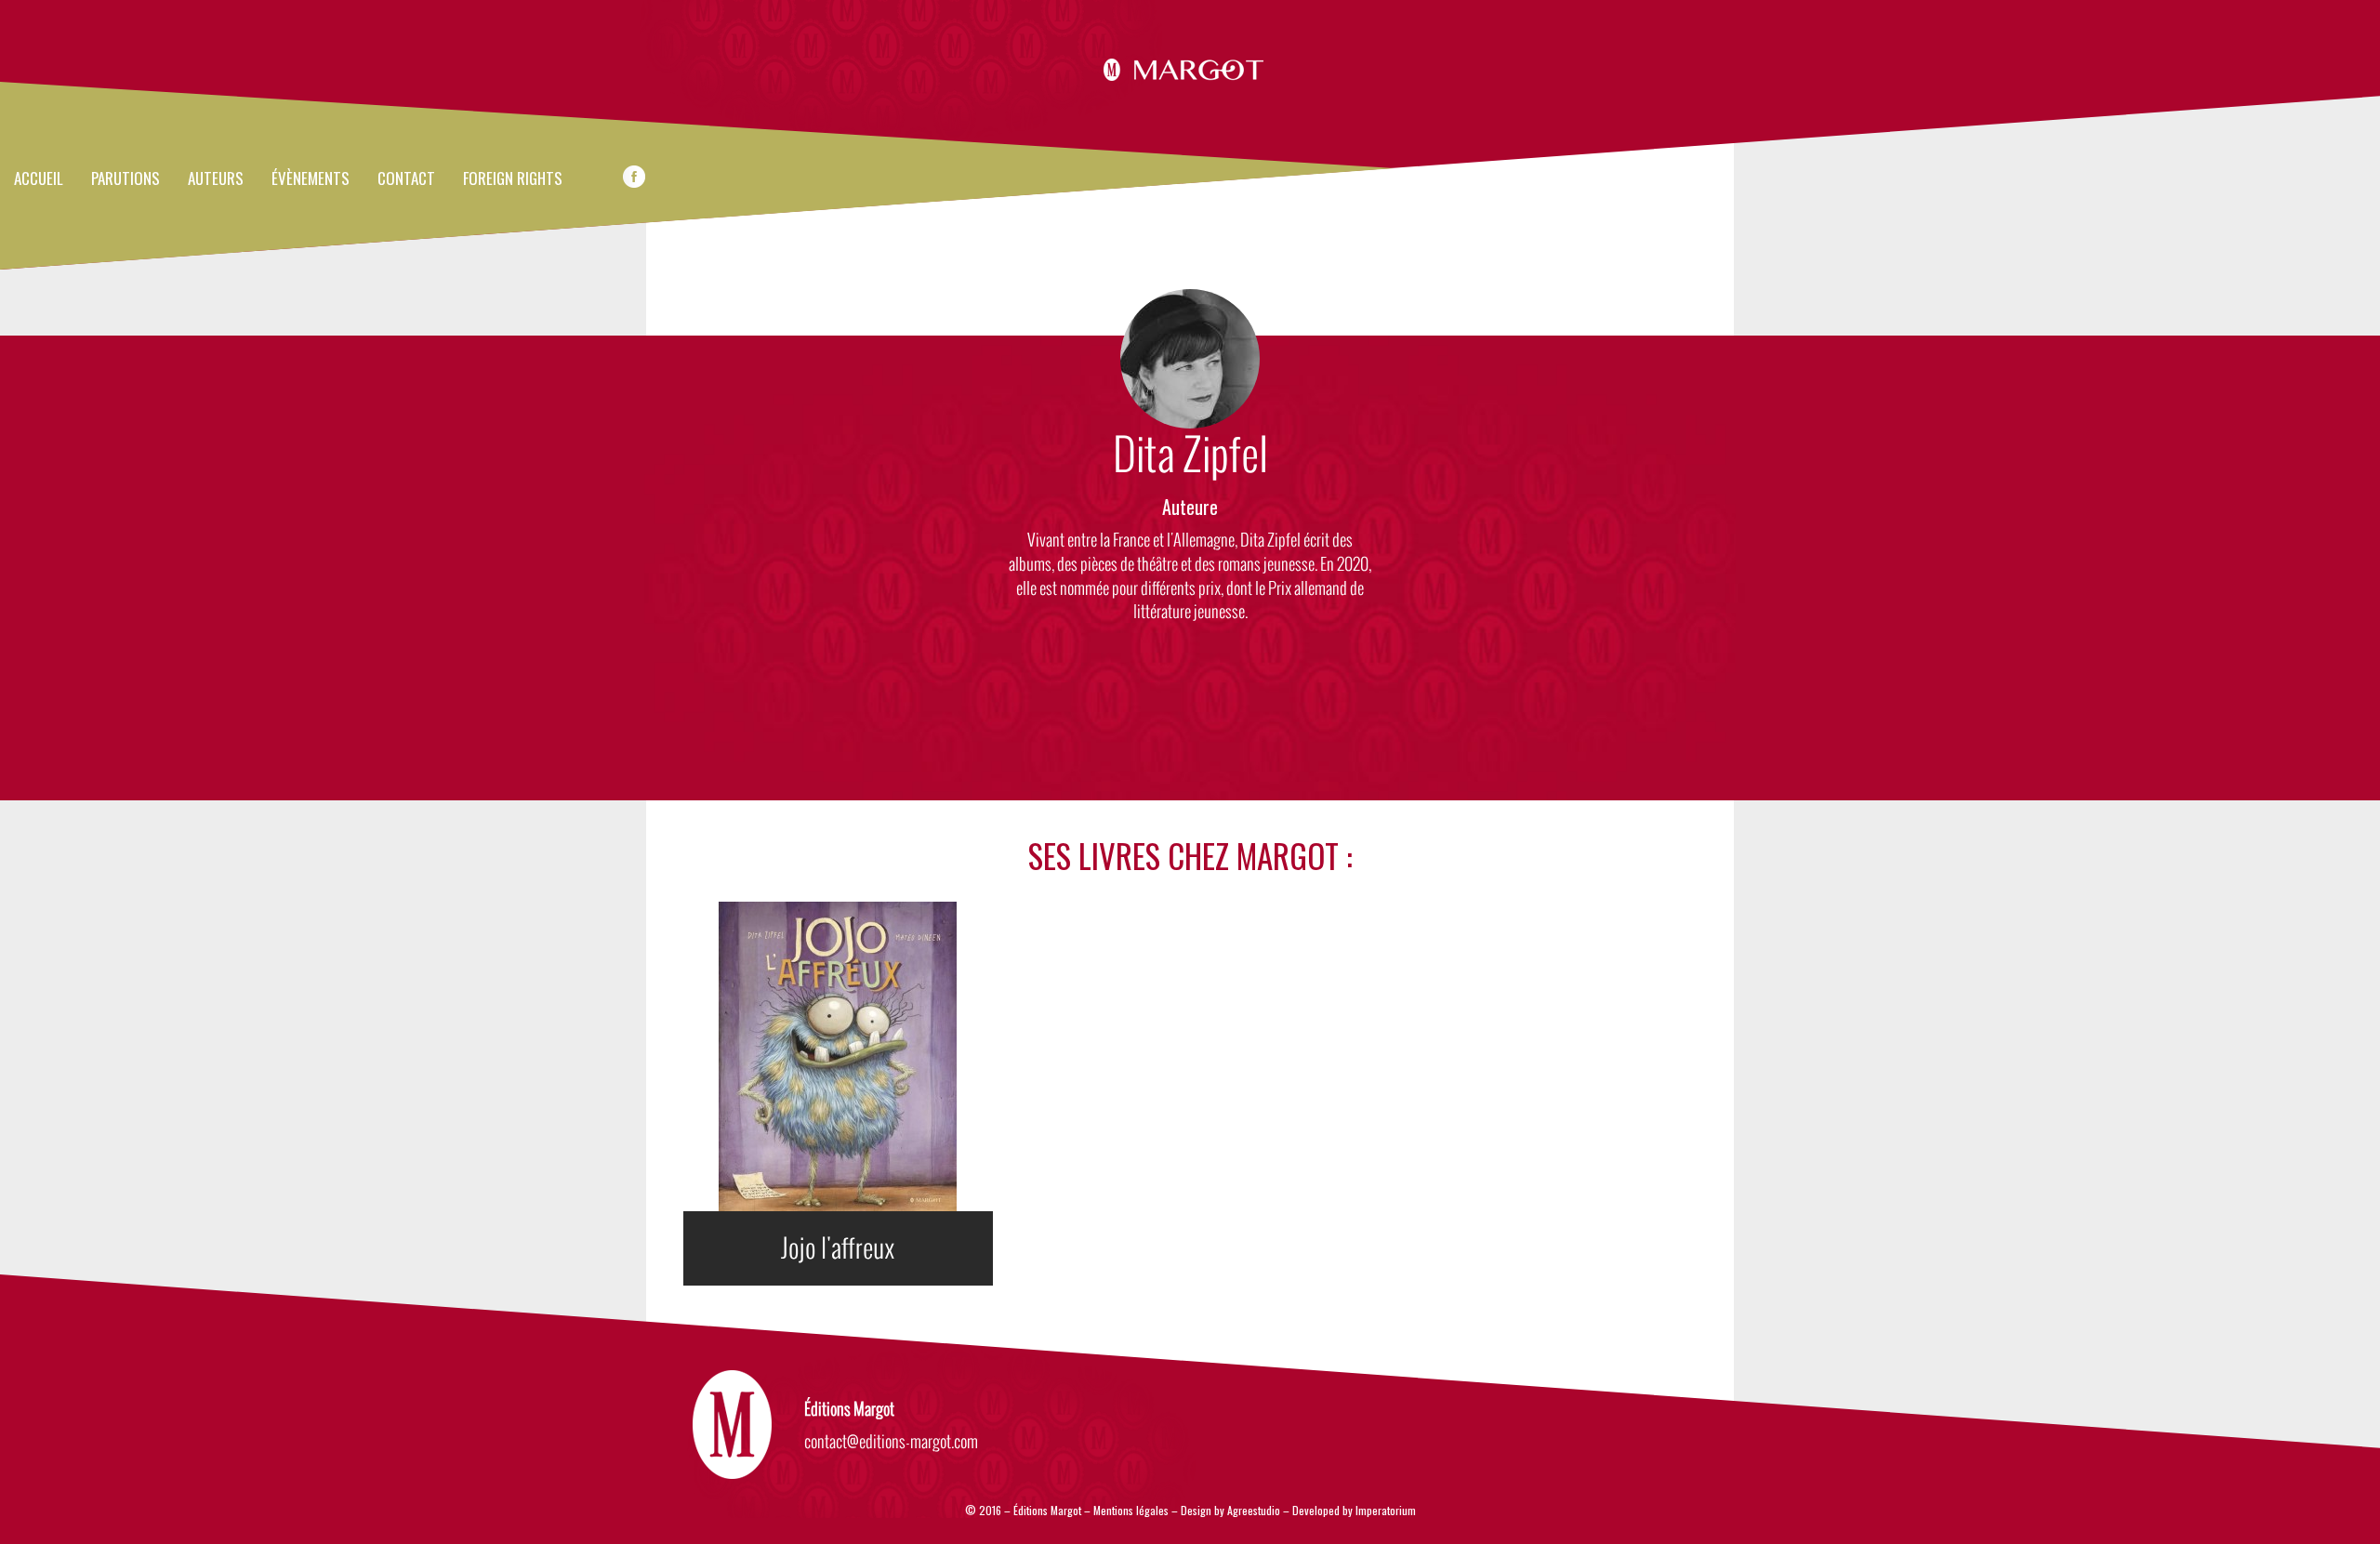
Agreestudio (1254, 1510)
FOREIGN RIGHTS (513, 179)
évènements (311, 179)
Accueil (39, 179)
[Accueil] (1190, 67)
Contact (406, 179)
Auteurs (216, 179)
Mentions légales (1131, 1510)
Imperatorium (1386, 1510)
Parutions (126, 179)
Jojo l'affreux (838, 1248)
